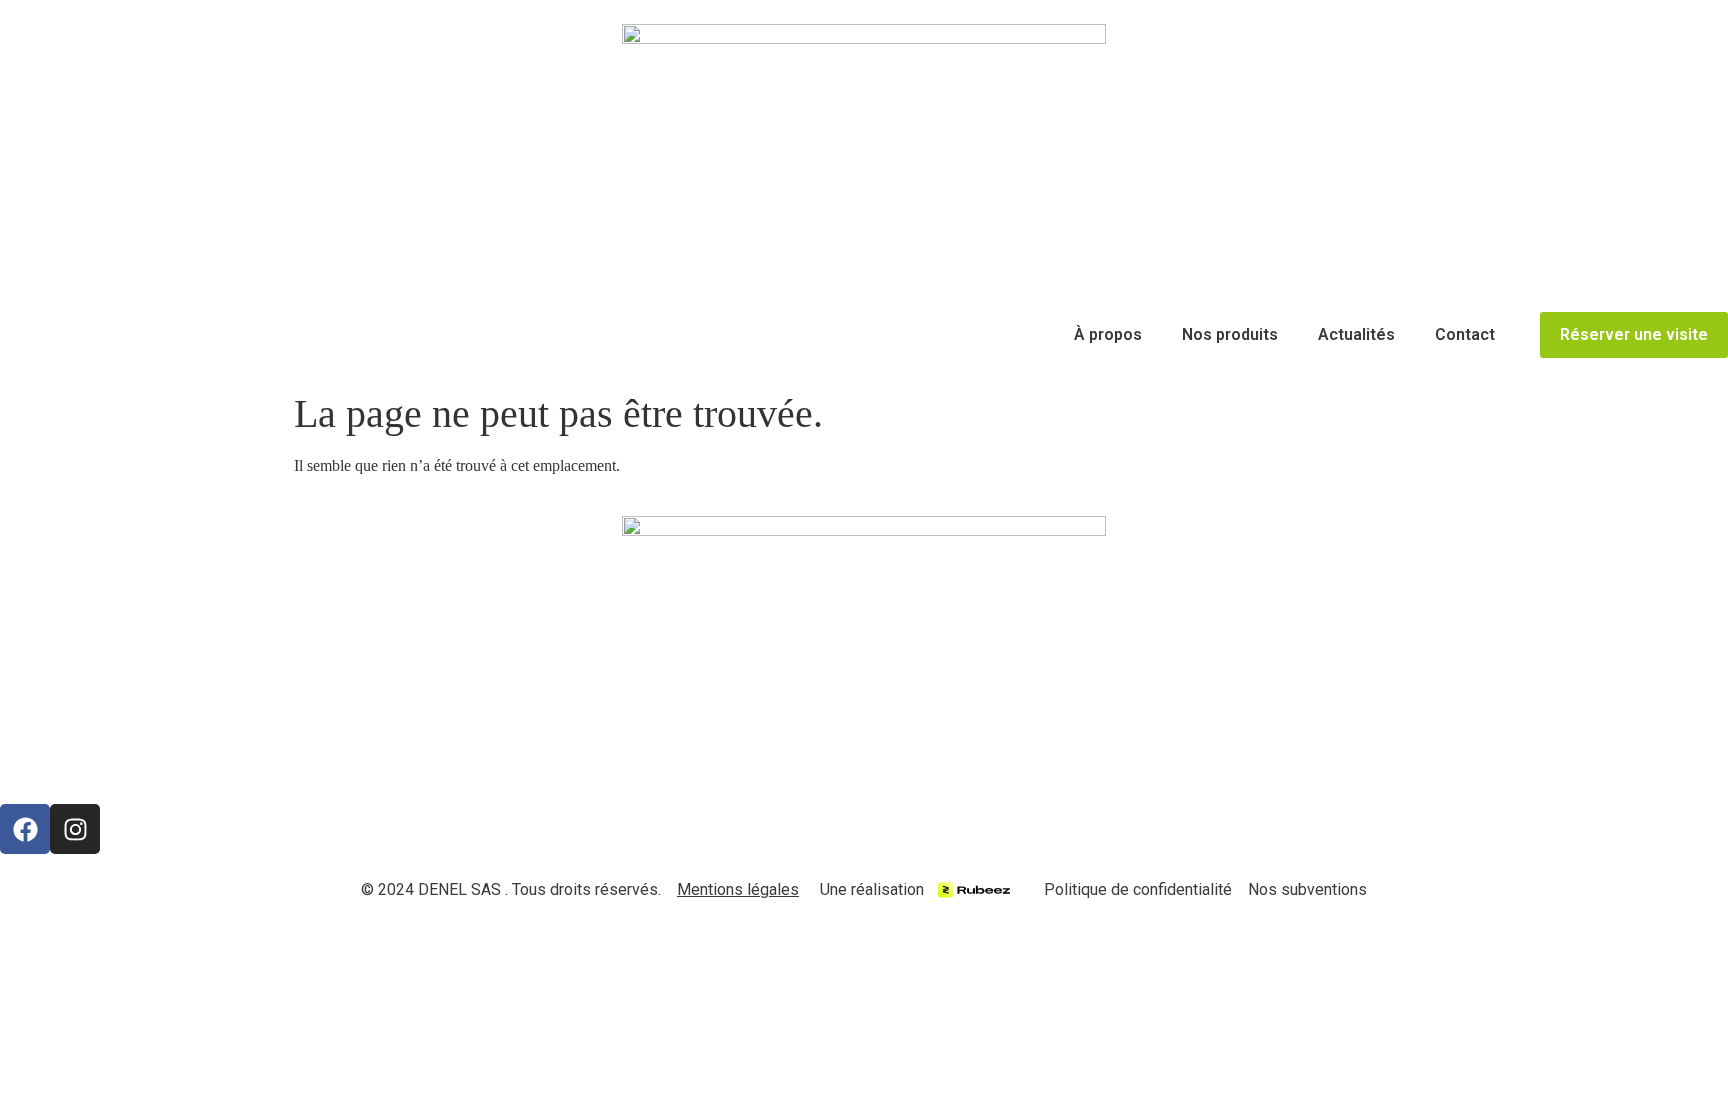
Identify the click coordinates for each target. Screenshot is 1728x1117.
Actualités (1356, 334)
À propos (1108, 334)
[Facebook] (25, 829)
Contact (1465, 334)
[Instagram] (75, 829)
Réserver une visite (1634, 334)
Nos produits (1230, 334)
